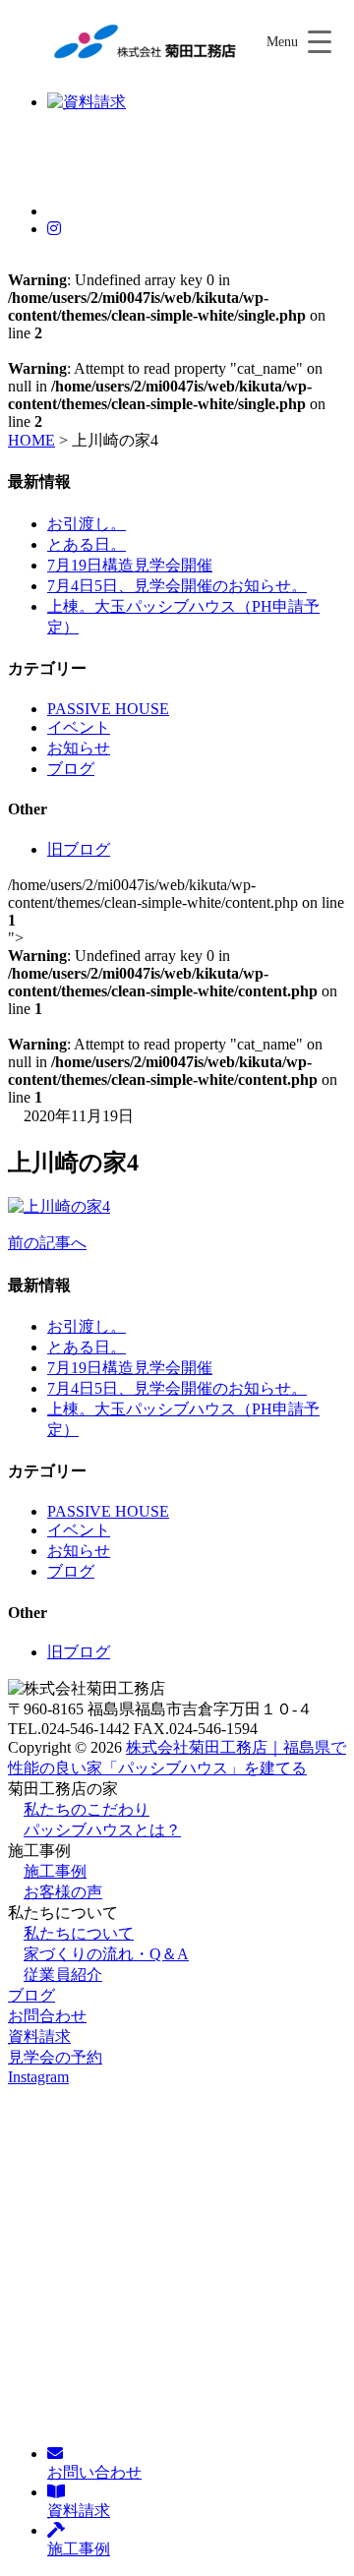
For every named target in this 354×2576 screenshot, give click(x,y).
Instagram (38, 2077)
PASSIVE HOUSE (108, 709)
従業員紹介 (63, 1975)
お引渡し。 (87, 524)
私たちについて (79, 1933)
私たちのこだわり (87, 1809)
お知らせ (79, 748)
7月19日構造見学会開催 (130, 565)
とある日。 (87, 544)
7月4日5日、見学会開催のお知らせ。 (177, 586)
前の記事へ (47, 1243)
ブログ (71, 769)
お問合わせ (47, 2016)
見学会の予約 (55, 2057)
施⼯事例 (55, 1871)
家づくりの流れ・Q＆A (106, 1954)
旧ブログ (79, 849)
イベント (79, 727)
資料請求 (39, 2037)
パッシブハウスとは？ (102, 1830)
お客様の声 (63, 1892)
